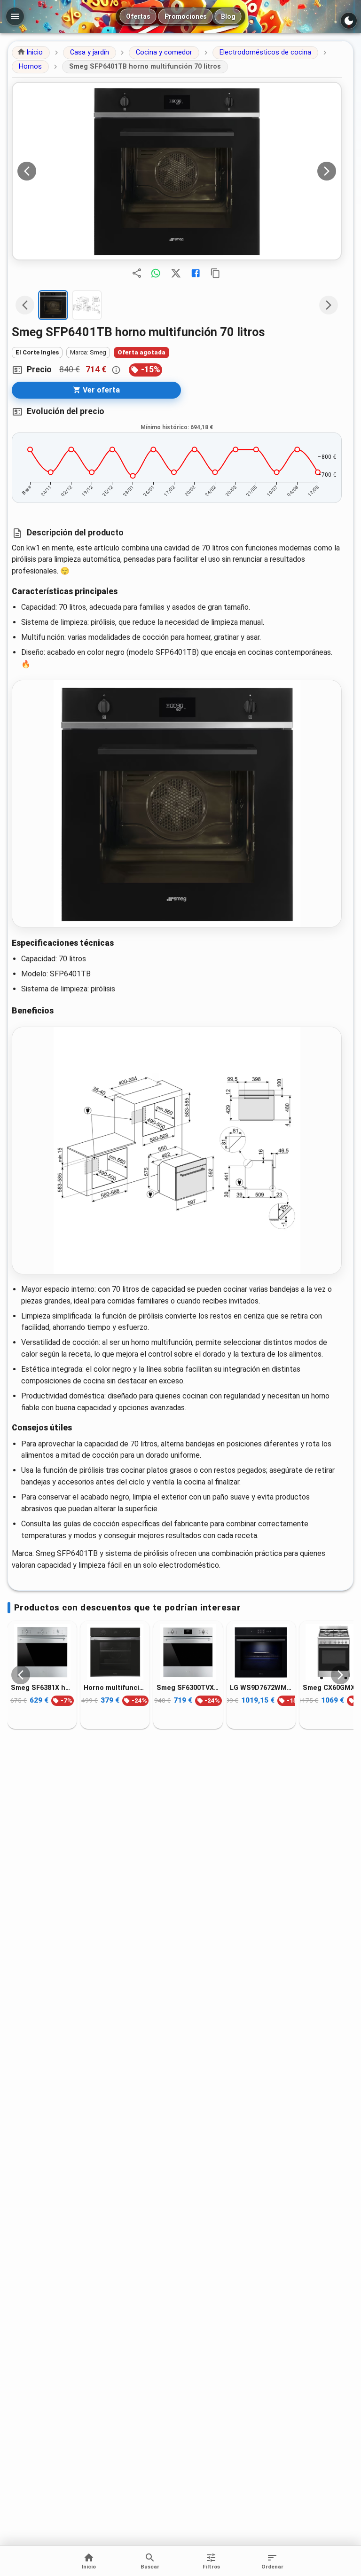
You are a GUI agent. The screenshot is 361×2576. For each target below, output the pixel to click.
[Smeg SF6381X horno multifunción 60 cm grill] (42, 1652)
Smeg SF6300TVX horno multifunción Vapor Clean (188, 1688)
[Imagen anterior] (27, 171)
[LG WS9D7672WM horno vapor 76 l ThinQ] (261, 1652)
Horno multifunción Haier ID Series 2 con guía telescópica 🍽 (115, 1688)
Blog (228, 16)
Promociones (186, 16)
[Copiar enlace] (215, 273)
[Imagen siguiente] (327, 171)
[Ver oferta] (177, 171)
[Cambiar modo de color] (349, 21)
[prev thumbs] (25, 305)
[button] (31, 53)
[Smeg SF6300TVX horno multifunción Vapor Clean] (188, 1652)
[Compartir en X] (176, 273)
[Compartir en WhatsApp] (156, 273)
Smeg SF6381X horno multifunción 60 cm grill (42, 1688)
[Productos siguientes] (340, 1675)
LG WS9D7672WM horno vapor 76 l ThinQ (261, 1688)
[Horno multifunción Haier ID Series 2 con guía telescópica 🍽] (115, 1652)
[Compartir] (137, 273)
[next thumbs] (329, 305)
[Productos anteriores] (21, 1675)
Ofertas (138, 16)
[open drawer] (15, 16)
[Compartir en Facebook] (196, 273)
